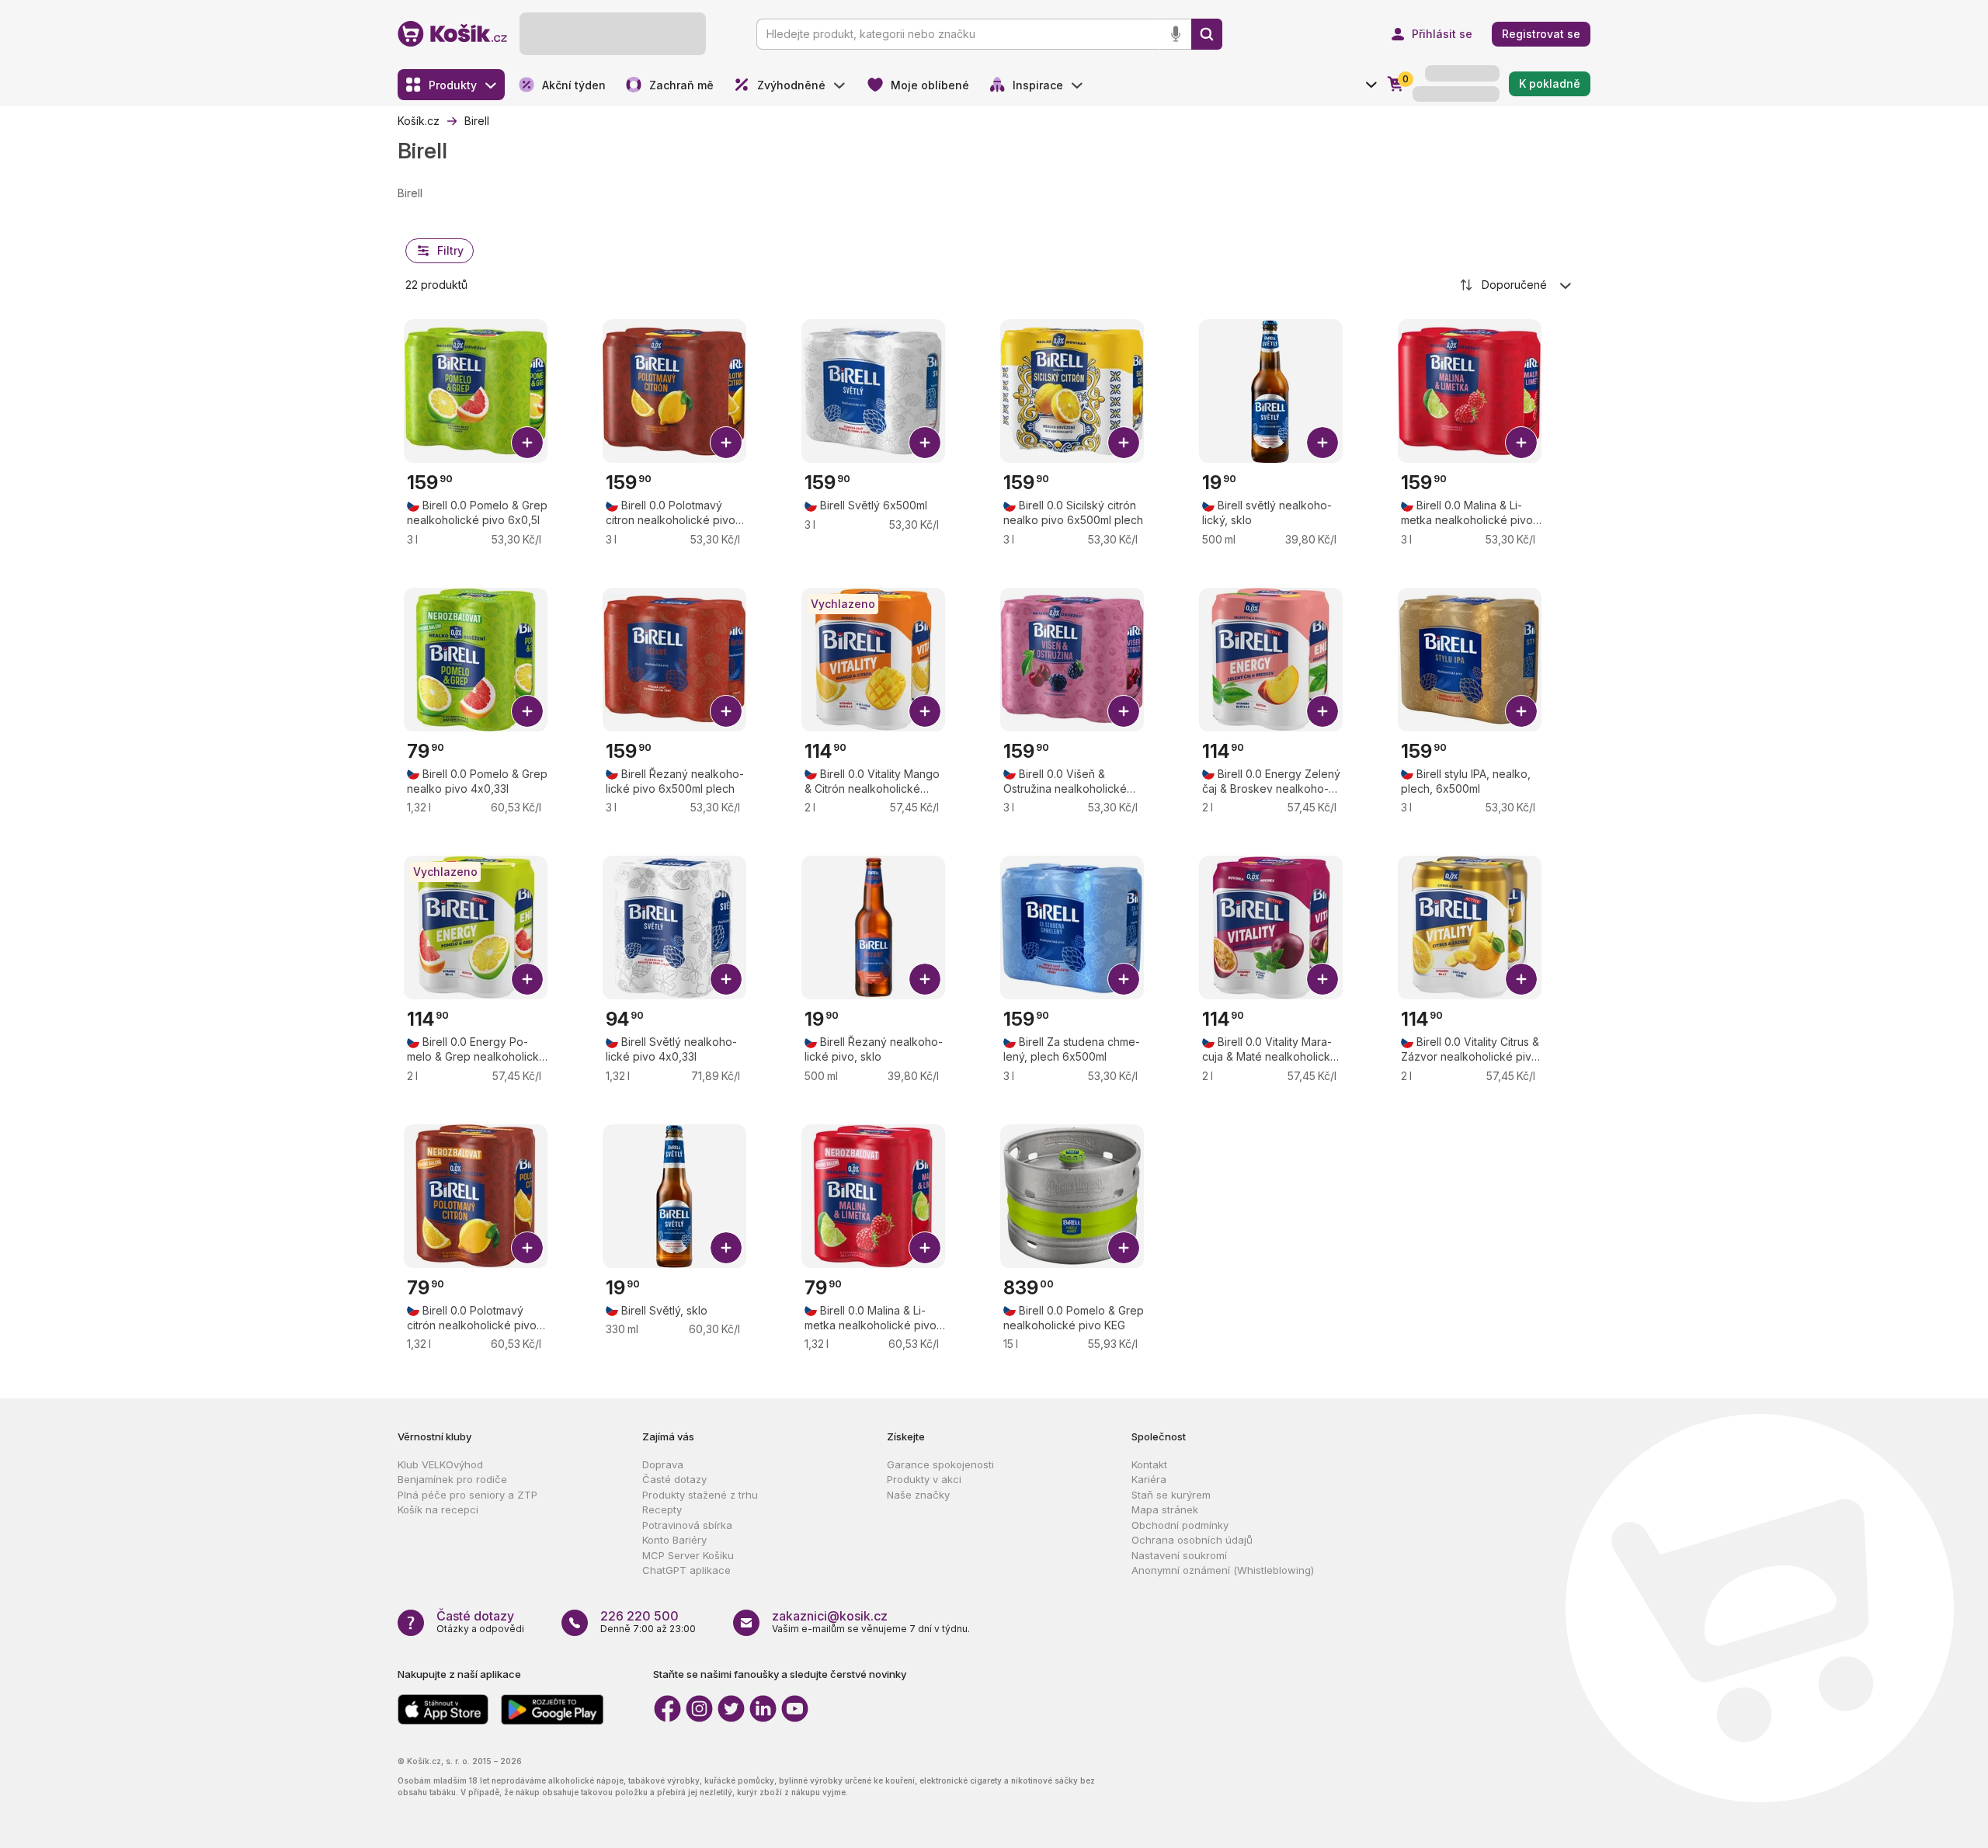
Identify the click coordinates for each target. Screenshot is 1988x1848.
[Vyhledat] (1207, 34)
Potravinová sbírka (687, 1525)
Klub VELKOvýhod (440, 1464)
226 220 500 (639, 1616)
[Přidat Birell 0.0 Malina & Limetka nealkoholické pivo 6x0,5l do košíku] (1521, 443)
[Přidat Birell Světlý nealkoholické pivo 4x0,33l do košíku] (726, 979)
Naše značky (918, 1495)
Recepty (662, 1509)
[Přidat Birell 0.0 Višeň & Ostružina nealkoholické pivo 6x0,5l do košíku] (1124, 711)
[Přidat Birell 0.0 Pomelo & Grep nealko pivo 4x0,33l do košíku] (527, 711)
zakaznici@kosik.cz (830, 1616)
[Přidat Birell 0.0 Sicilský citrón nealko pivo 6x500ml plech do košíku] (1124, 443)
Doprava (663, 1464)
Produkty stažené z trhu (700, 1495)
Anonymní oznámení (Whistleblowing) (1223, 1570)
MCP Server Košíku (688, 1555)
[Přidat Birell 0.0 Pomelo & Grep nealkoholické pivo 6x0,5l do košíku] (527, 443)
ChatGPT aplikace (686, 1570)
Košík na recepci (438, 1509)
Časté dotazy (674, 1479)
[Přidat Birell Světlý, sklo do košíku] (726, 1248)
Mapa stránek (1165, 1509)
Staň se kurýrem (1171, 1495)
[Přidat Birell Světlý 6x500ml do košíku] (925, 443)
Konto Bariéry (674, 1540)
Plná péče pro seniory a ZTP (467, 1495)
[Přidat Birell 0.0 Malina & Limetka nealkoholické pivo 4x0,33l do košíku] (925, 1248)
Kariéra (1149, 1479)
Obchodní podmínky (1180, 1525)
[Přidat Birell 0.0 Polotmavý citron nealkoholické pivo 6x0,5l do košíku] (726, 443)
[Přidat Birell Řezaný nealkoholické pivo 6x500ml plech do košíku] (726, 711)
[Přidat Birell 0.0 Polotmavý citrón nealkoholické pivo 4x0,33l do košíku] (527, 1248)
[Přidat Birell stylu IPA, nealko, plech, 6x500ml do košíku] (1521, 711)
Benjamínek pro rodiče (452, 1479)
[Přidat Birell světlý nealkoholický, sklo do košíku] (1322, 443)
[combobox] (1517, 285)
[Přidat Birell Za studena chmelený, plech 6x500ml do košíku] (1124, 979)
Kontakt (1149, 1464)
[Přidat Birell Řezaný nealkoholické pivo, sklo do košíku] (925, 979)
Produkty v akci (924, 1479)
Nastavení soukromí (1179, 1555)
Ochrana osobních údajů (1192, 1540)
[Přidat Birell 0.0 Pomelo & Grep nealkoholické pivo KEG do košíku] (1124, 1248)
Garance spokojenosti (940, 1464)
